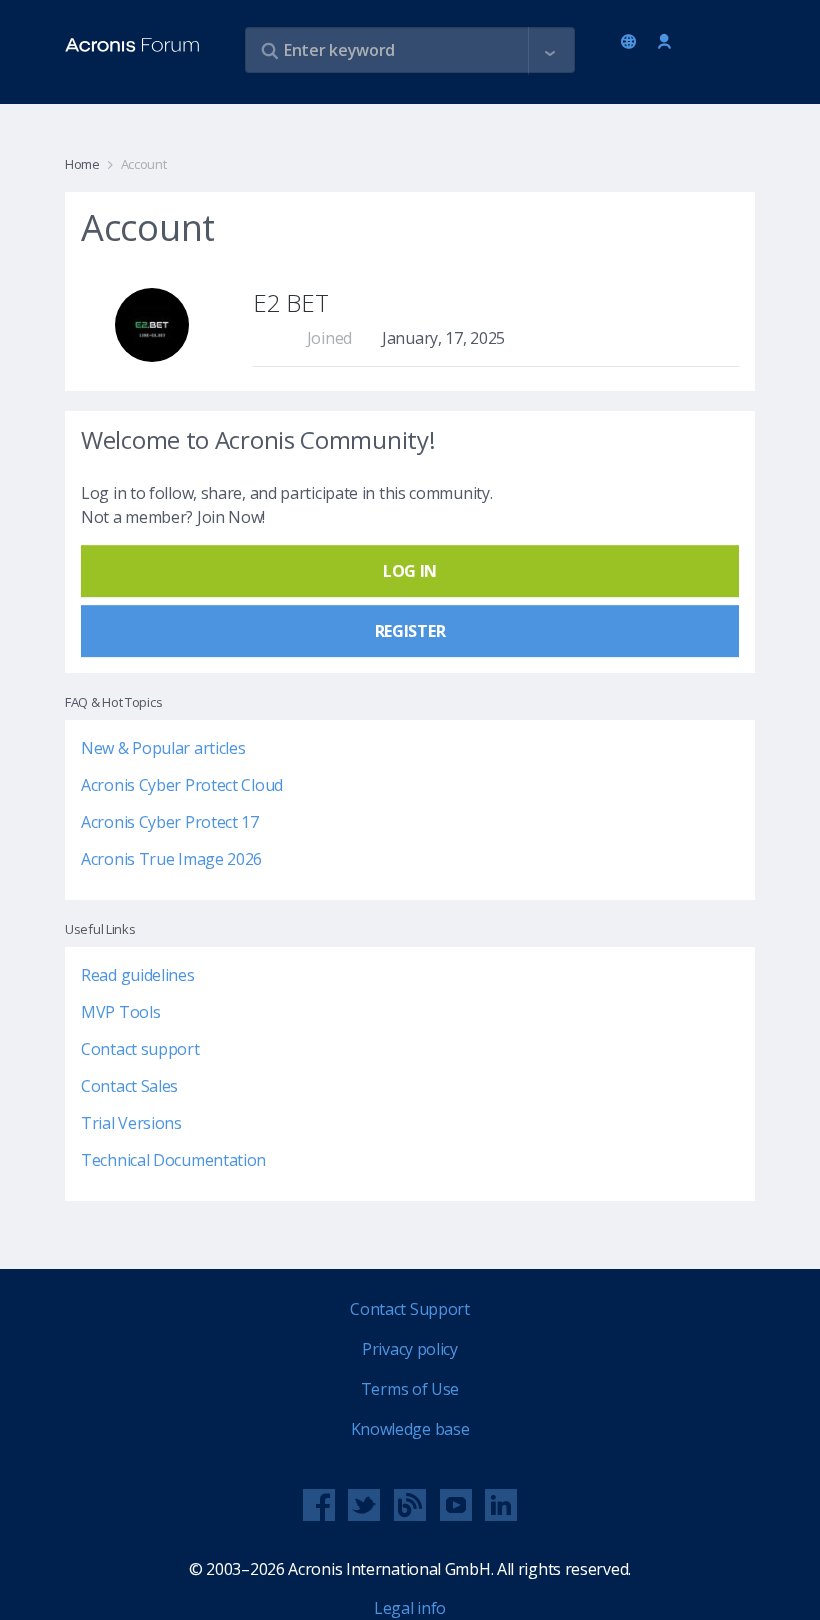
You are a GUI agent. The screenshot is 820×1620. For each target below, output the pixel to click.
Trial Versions (131, 1123)
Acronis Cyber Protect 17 (170, 822)
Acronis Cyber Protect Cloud (182, 785)
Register (410, 631)
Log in (664, 42)
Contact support (140, 1049)
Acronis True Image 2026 (171, 859)
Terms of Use (410, 1389)
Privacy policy (410, 1349)
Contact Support (410, 1309)
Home (82, 164)
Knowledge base (410, 1429)
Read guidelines (138, 975)
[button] (550, 51)
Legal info (410, 1608)
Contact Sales (129, 1086)
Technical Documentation (173, 1160)
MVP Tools (120, 1012)
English (632, 43)
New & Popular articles (163, 748)
